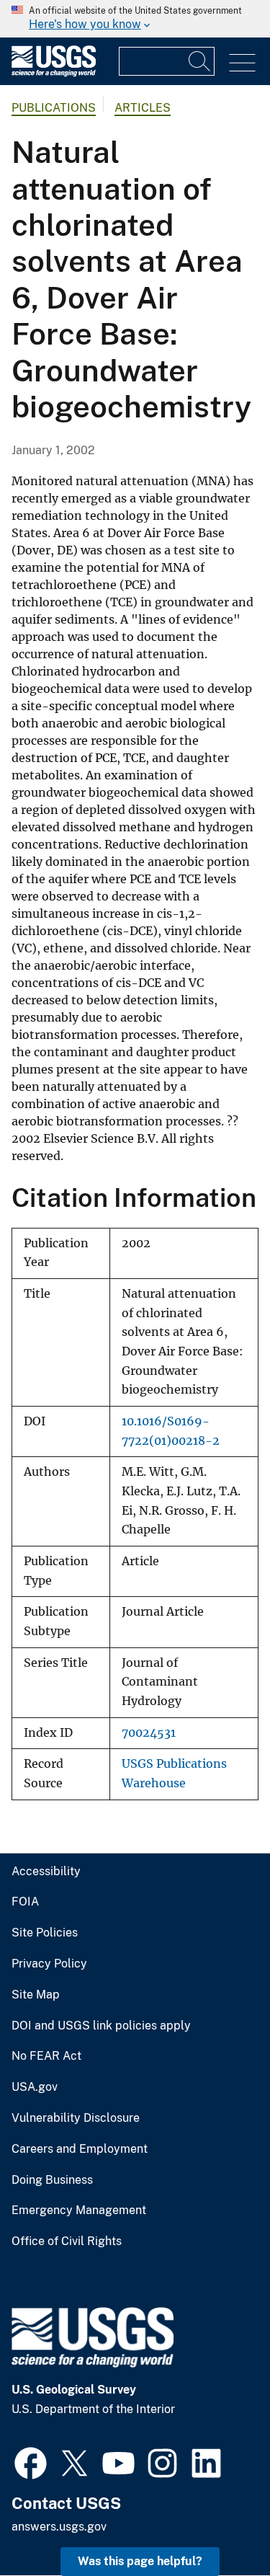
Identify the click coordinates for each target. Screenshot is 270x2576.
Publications (54, 108)
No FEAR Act (46, 2056)
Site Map (36, 1995)
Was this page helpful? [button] (140, 2561)
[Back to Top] (218, 2524)
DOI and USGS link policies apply (101, 2026)
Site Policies (45, 1933)
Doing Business (52, 2180)
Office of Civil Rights (67, 2241)
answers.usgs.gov (59, 2527)
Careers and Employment (80, 2149)
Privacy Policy (49, 1964)
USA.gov (35, 2087)
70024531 (149, 1733)
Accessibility (46, 1872)
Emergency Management (79, 2210)
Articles (143, 108)
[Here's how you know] (135, 19)
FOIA (25, 1902)
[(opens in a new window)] (31, 2461)
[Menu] (242, 63)
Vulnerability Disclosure (76, 2118)
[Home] (54, 73)
